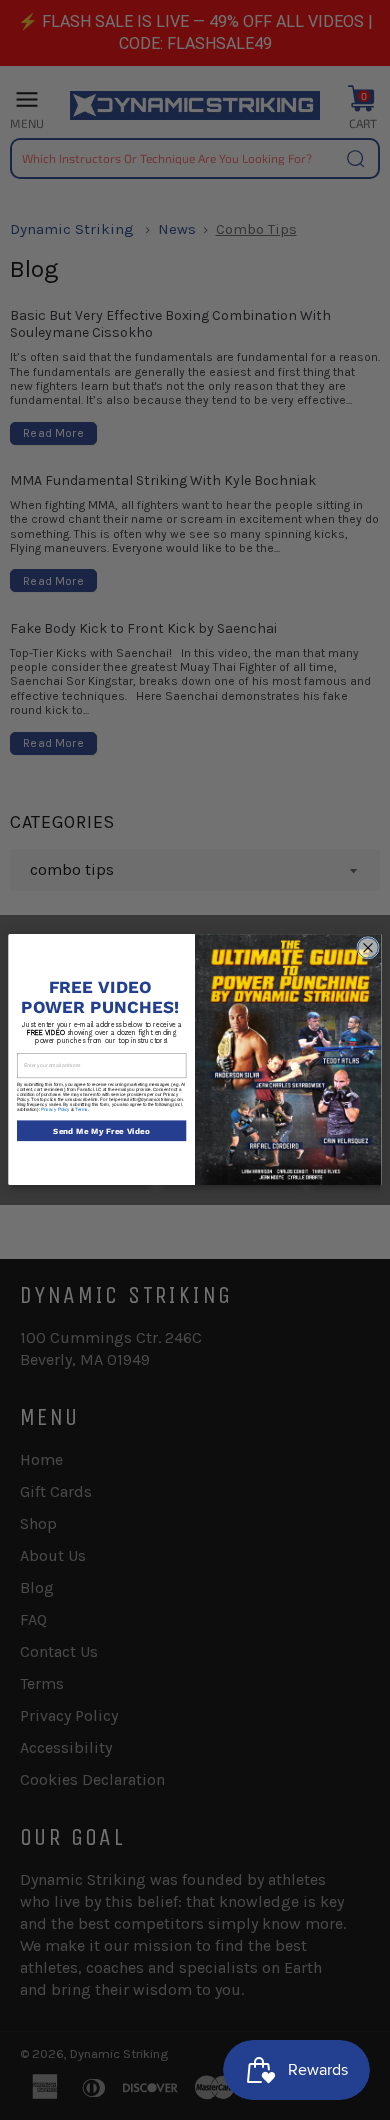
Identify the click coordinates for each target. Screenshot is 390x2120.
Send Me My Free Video (101, 1131)
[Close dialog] (368, 948)
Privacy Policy (55, 1109)
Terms (81, 1109)
